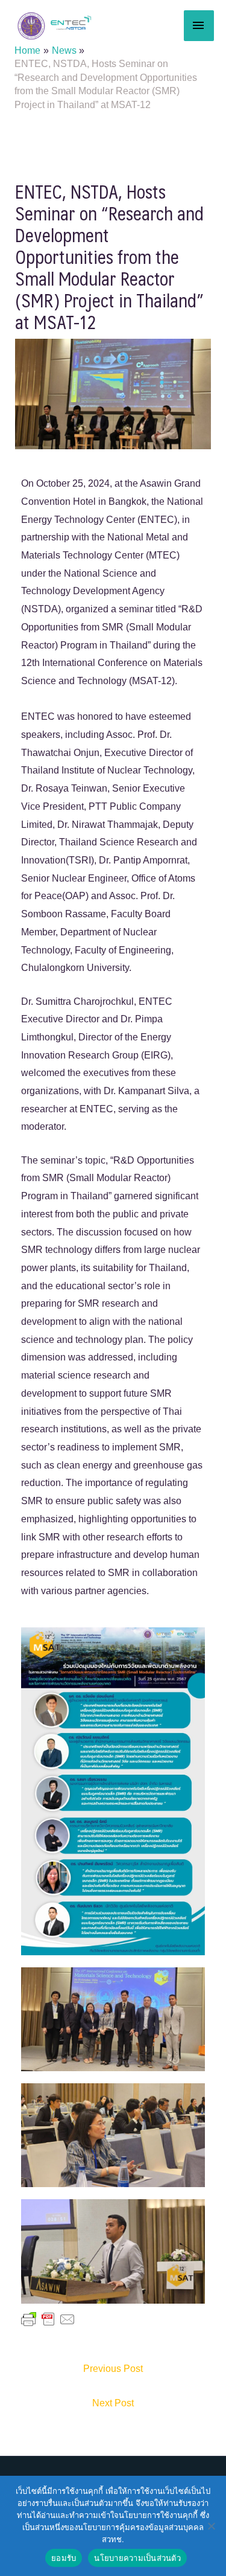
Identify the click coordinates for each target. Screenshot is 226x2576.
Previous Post (113, 2369)
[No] (211, 2526)
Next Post (113, 2403)
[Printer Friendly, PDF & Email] (48, 2319)
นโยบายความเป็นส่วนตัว (137, 2558)
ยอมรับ (64, 2558)
